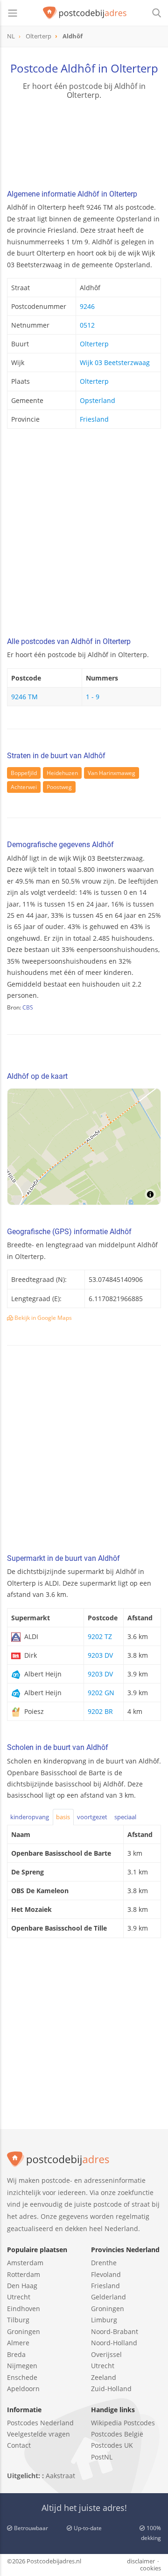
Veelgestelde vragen (38, 2434)
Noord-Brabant (115, 2331)
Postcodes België (117, 2434)
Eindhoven (24, 2309)
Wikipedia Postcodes (123, 2423)
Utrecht (19, 2297)
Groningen (24, 2331)
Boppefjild (24, 773)
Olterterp (94, 344)
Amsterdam (25, 2263)
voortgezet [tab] (92, 1817)
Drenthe (104, 2263)
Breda (16, 2354)
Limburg (104, 2320)
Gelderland (108, 2297)
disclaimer (141, 2561)
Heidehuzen (62, 773)
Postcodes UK (112, 2445)
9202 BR (100, 1711)
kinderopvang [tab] (30, 1817)
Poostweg (59, 787)
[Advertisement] (84, 535)
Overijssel (106, 2354)
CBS (28, 1007)
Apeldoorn (23, 2389)
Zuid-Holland (111, 2389)
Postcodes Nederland (40, 2423)
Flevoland (106, 2274)
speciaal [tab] (125, 1817)
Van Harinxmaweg (112, 773)
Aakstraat (60, 2476)
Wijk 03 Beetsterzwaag (115, 362)
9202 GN (101, 1693)
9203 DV (100, 1655)
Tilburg (18, 2320)
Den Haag (22, 2286)
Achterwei (24, 787)
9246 (87, 306)
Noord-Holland (114, 2343)
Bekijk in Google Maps (42, 1318)
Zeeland (104, 2377)
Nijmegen (22, 2366)
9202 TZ (100, 1636)
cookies (150, 2568)
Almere (18, 2343)
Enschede (22, 2377)
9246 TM (24, 697)
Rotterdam (24, 2274)
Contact (19, 2445)
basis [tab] (63, 1817)
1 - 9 (93, 697)
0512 (87, 325)
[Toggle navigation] (13, 13)
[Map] (84, 1147)
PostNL (102, 2457)
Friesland (94, 419)
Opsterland (98, 400)
